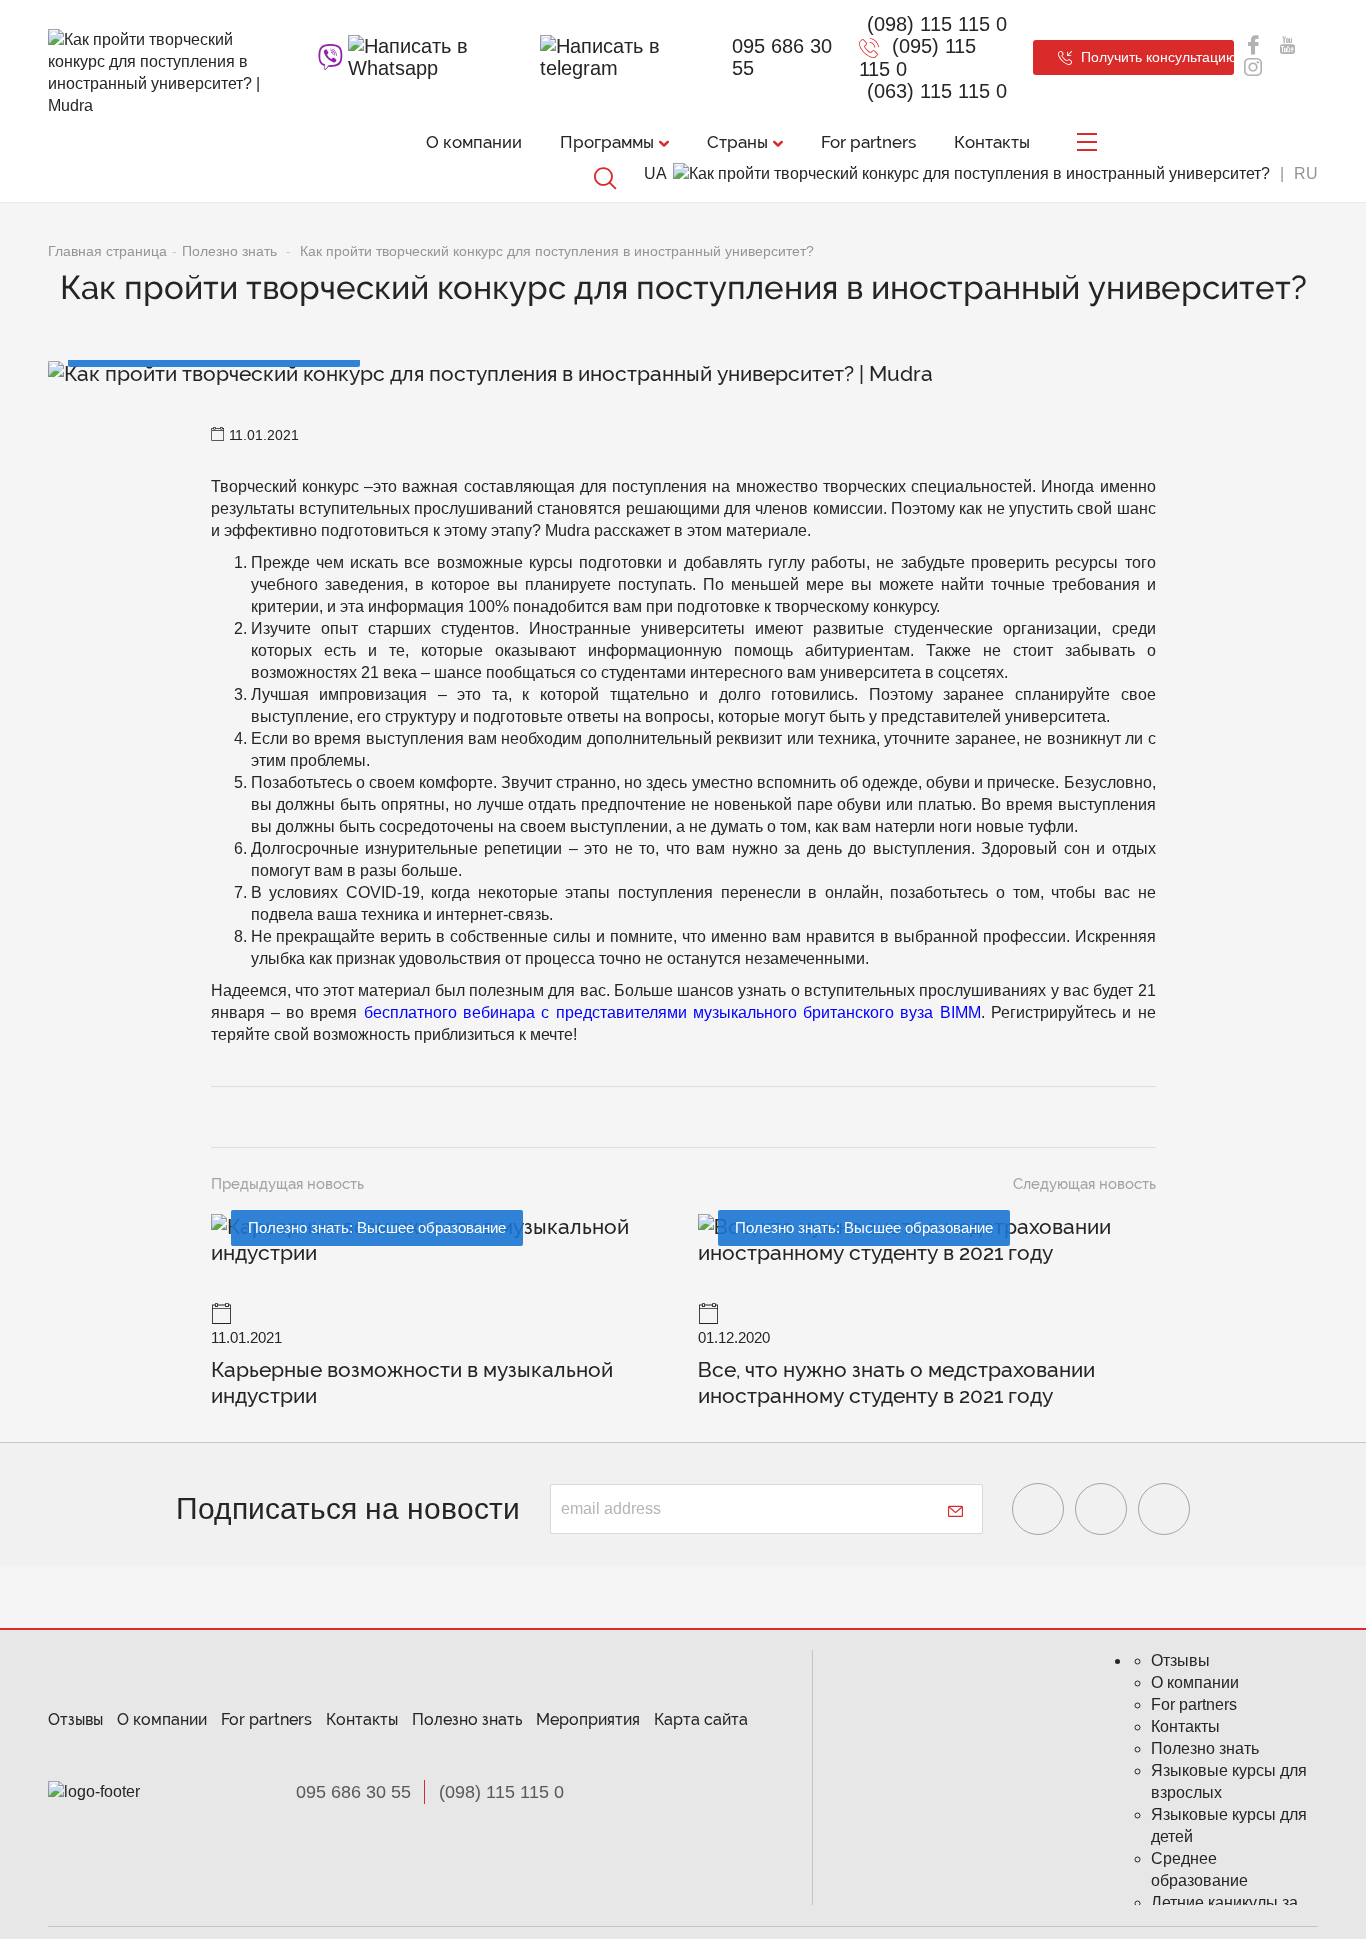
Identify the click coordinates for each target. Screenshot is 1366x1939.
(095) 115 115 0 (917, 57)
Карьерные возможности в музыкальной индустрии (412, 1382)
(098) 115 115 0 (937, 24)
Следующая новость (1084, 1184)
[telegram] (628, 57)
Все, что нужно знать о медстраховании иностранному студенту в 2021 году (896, 1382)
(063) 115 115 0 (937, 91)
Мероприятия (588, 1719)
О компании (474, 142)
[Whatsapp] (441, 57)
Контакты (992, 142)
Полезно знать (467, 1719)
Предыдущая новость (287, 1184)
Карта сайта (701, 1719)
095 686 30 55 (782, 57)
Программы (607, 142)
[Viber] (330, 57)
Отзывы (75, 1719)
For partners (868, 142)
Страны (737, 142)
